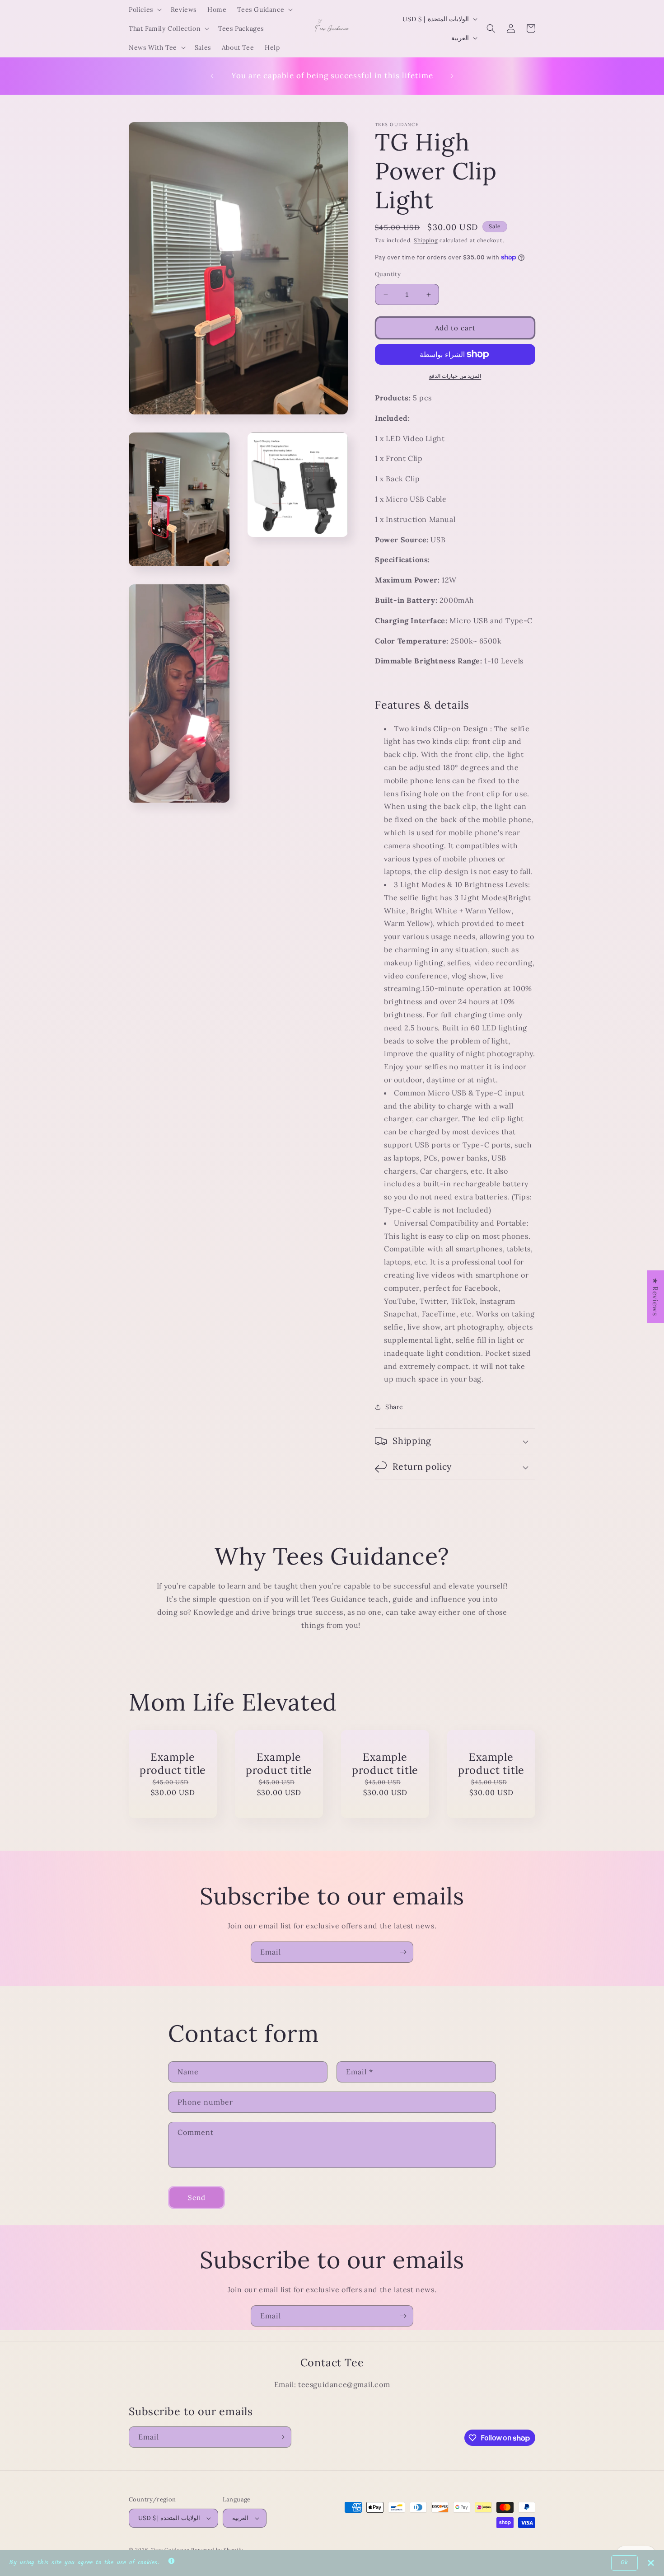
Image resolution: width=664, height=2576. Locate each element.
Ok (624, 2563)
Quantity (388, 274)
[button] (144, 9)
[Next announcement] (452, 76)
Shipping (426, 240)
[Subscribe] (403, 1952)
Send (197, 2198)
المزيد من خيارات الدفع (455, 376)
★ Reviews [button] (655, 1297)
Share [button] (394, 1407)
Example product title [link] (173, 1763)
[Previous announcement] (212, 76)
